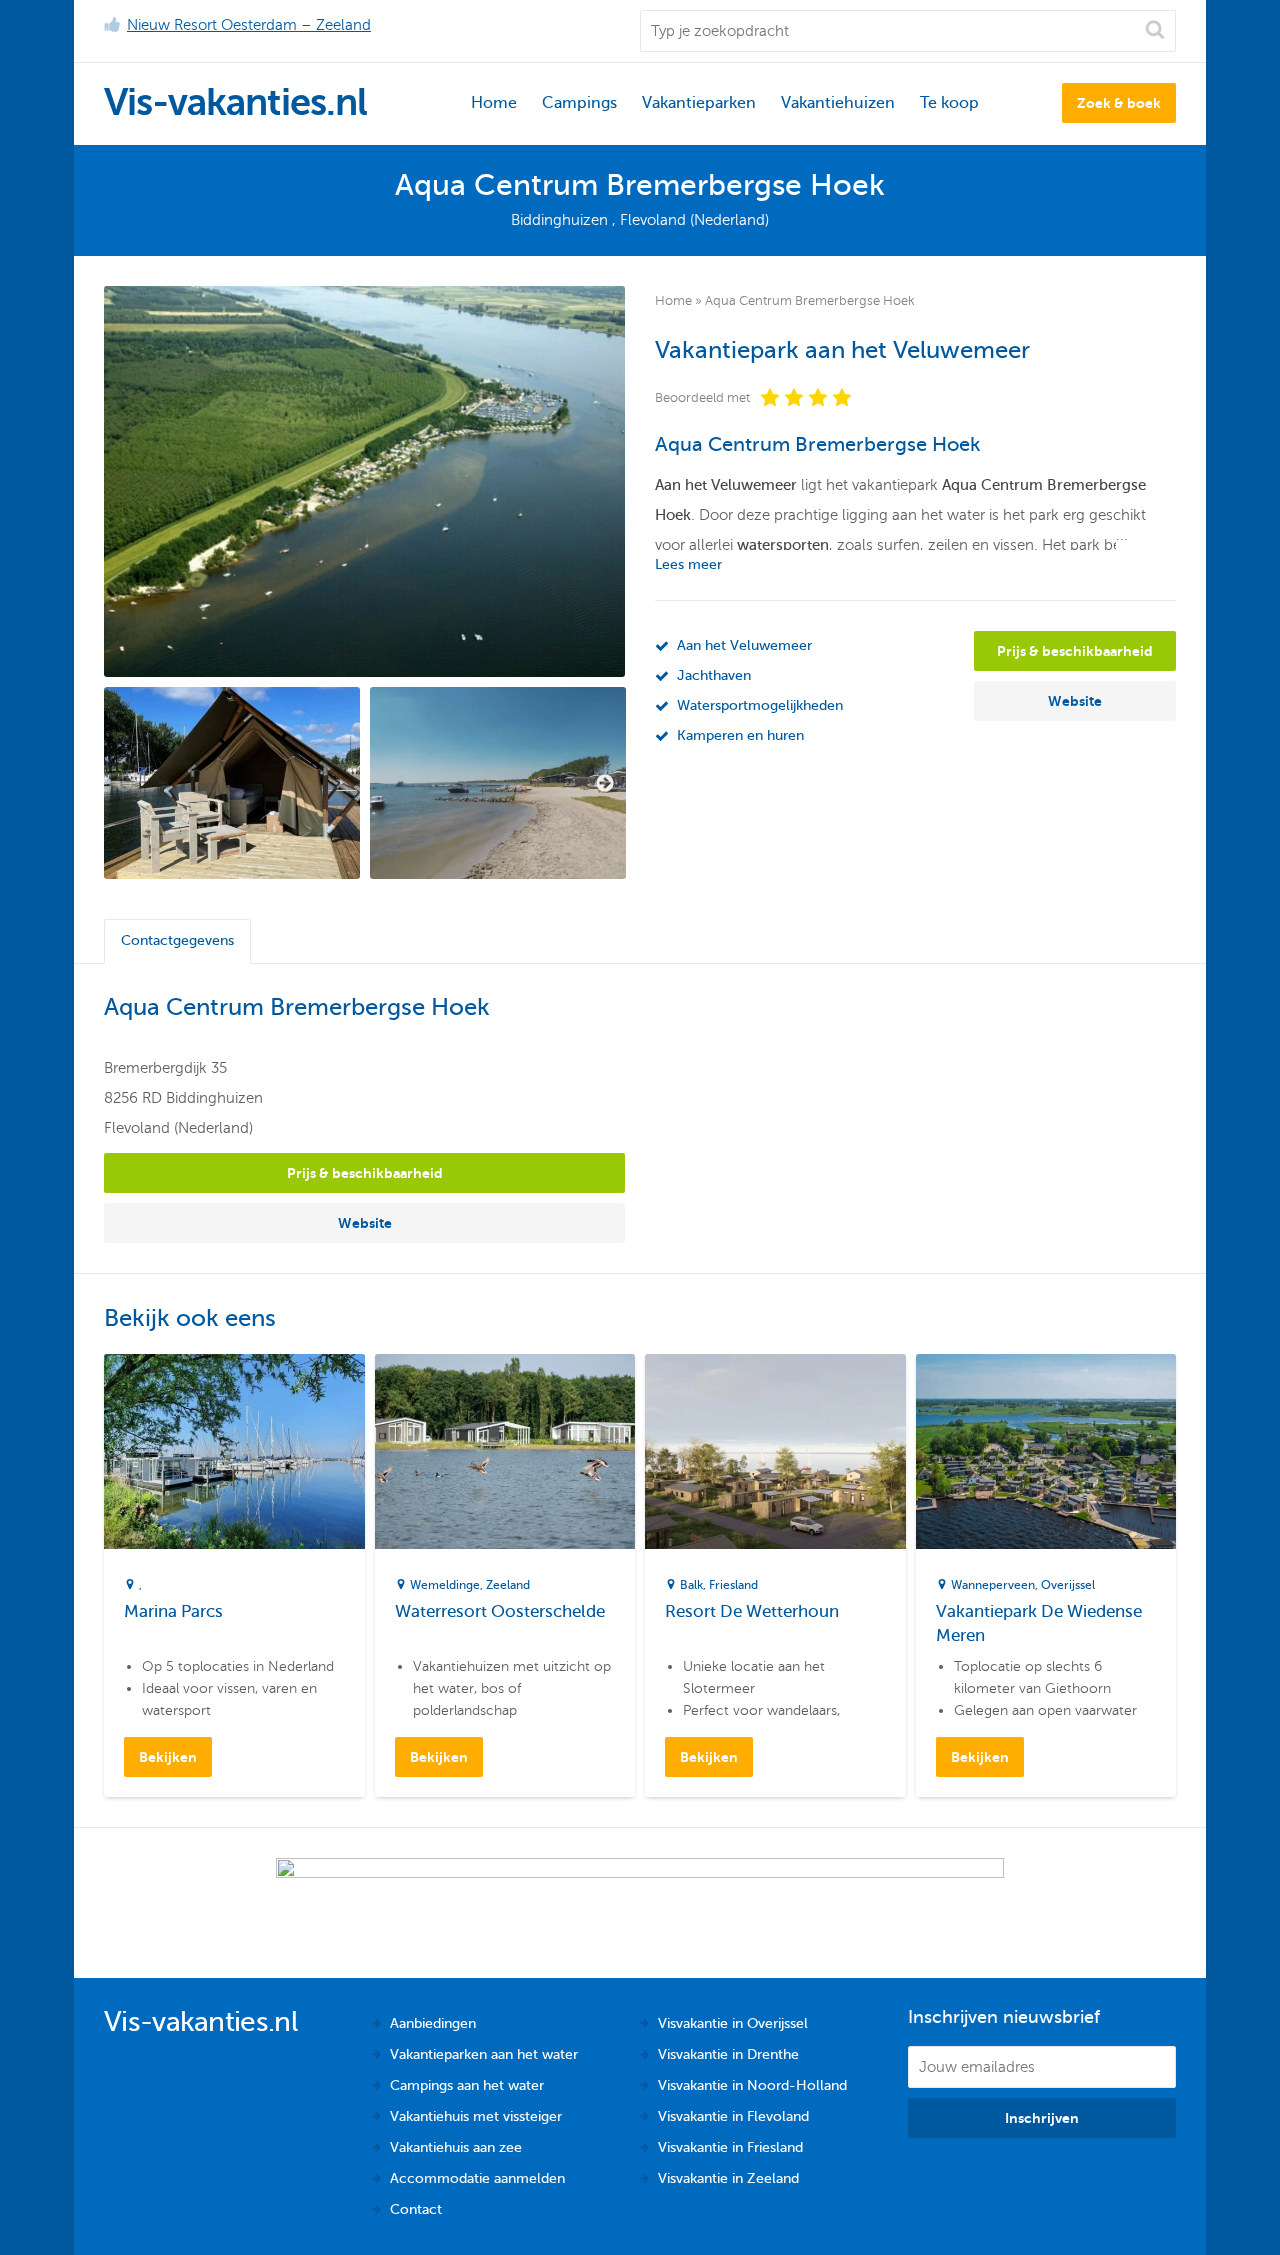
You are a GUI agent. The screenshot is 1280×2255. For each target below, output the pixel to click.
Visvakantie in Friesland (730, 2147)
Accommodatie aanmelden (477, 2178)
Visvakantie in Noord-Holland (752, 2085)
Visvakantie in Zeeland (728, 2178)
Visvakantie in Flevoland (733, 2116)
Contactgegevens (177, 940)
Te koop (949, 103)
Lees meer (688, 564)
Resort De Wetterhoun (752, 1611)
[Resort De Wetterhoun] (775, 1451)
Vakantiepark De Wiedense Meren (1039, 1623)
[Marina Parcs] (234, 1451)
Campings (579, 103)
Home (494, 103)
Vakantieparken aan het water (484, 2054)
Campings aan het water (467, 2085)
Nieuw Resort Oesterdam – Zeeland (249, 25)
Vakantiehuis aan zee (456, 2147)
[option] (232, 783)
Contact (416, 2209)
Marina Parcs (173, 1611)
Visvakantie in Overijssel (733, 2023)
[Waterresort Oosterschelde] (505, 1451)
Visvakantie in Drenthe (728, 2054)
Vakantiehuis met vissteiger (476, 2116)
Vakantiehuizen (838, 103)
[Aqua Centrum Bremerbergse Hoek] (364, 481)
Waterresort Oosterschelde (500, 1611)
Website (1075, 701)
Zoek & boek (1119, 103)
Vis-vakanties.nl (235, 102)
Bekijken (168, 1757)
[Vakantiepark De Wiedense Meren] (1046, 1451)
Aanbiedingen (433, 2023)
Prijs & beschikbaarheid (1075, 651)
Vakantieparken (699, 103)
